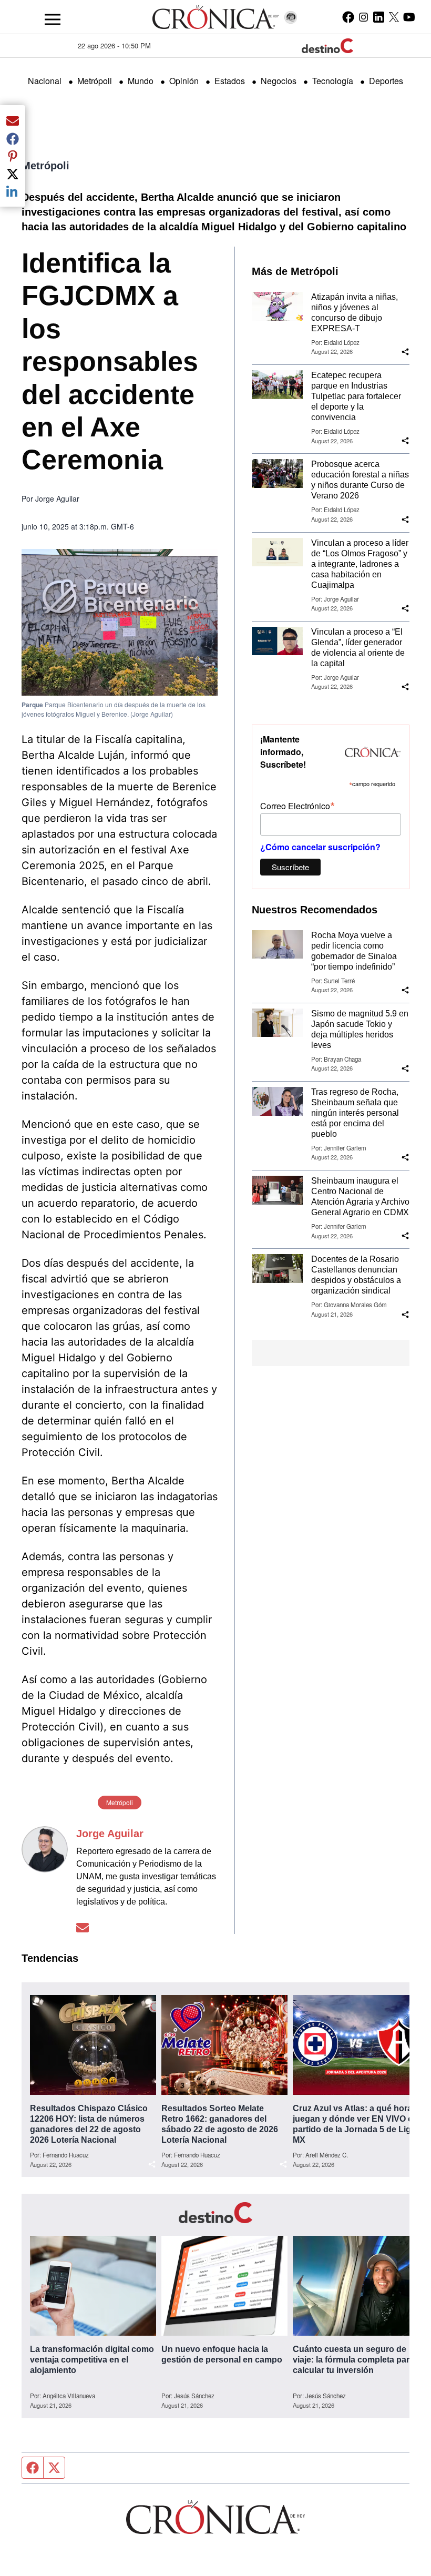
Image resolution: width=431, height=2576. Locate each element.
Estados (230, 81)
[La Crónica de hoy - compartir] (405, 352)
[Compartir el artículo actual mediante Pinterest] (13, 156)
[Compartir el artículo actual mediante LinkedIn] (13, 191)
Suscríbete (290, 867)
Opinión (184, 81)
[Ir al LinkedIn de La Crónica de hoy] (379, 17)
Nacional (45, 81)
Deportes (386, 81)
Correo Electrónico (297, 805)
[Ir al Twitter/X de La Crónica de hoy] (394, 17)
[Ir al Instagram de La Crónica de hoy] (363, 17)
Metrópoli (95, 81)
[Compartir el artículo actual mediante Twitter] (13, 174)
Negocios (279, 81)
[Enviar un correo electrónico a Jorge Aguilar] (83, 1927)
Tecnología (333, 81)
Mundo (141, 81)
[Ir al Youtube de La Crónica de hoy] (409, 17)
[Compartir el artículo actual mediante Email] (13, 120)
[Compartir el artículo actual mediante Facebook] (13, 138)
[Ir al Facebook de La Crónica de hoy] (348, 17)
